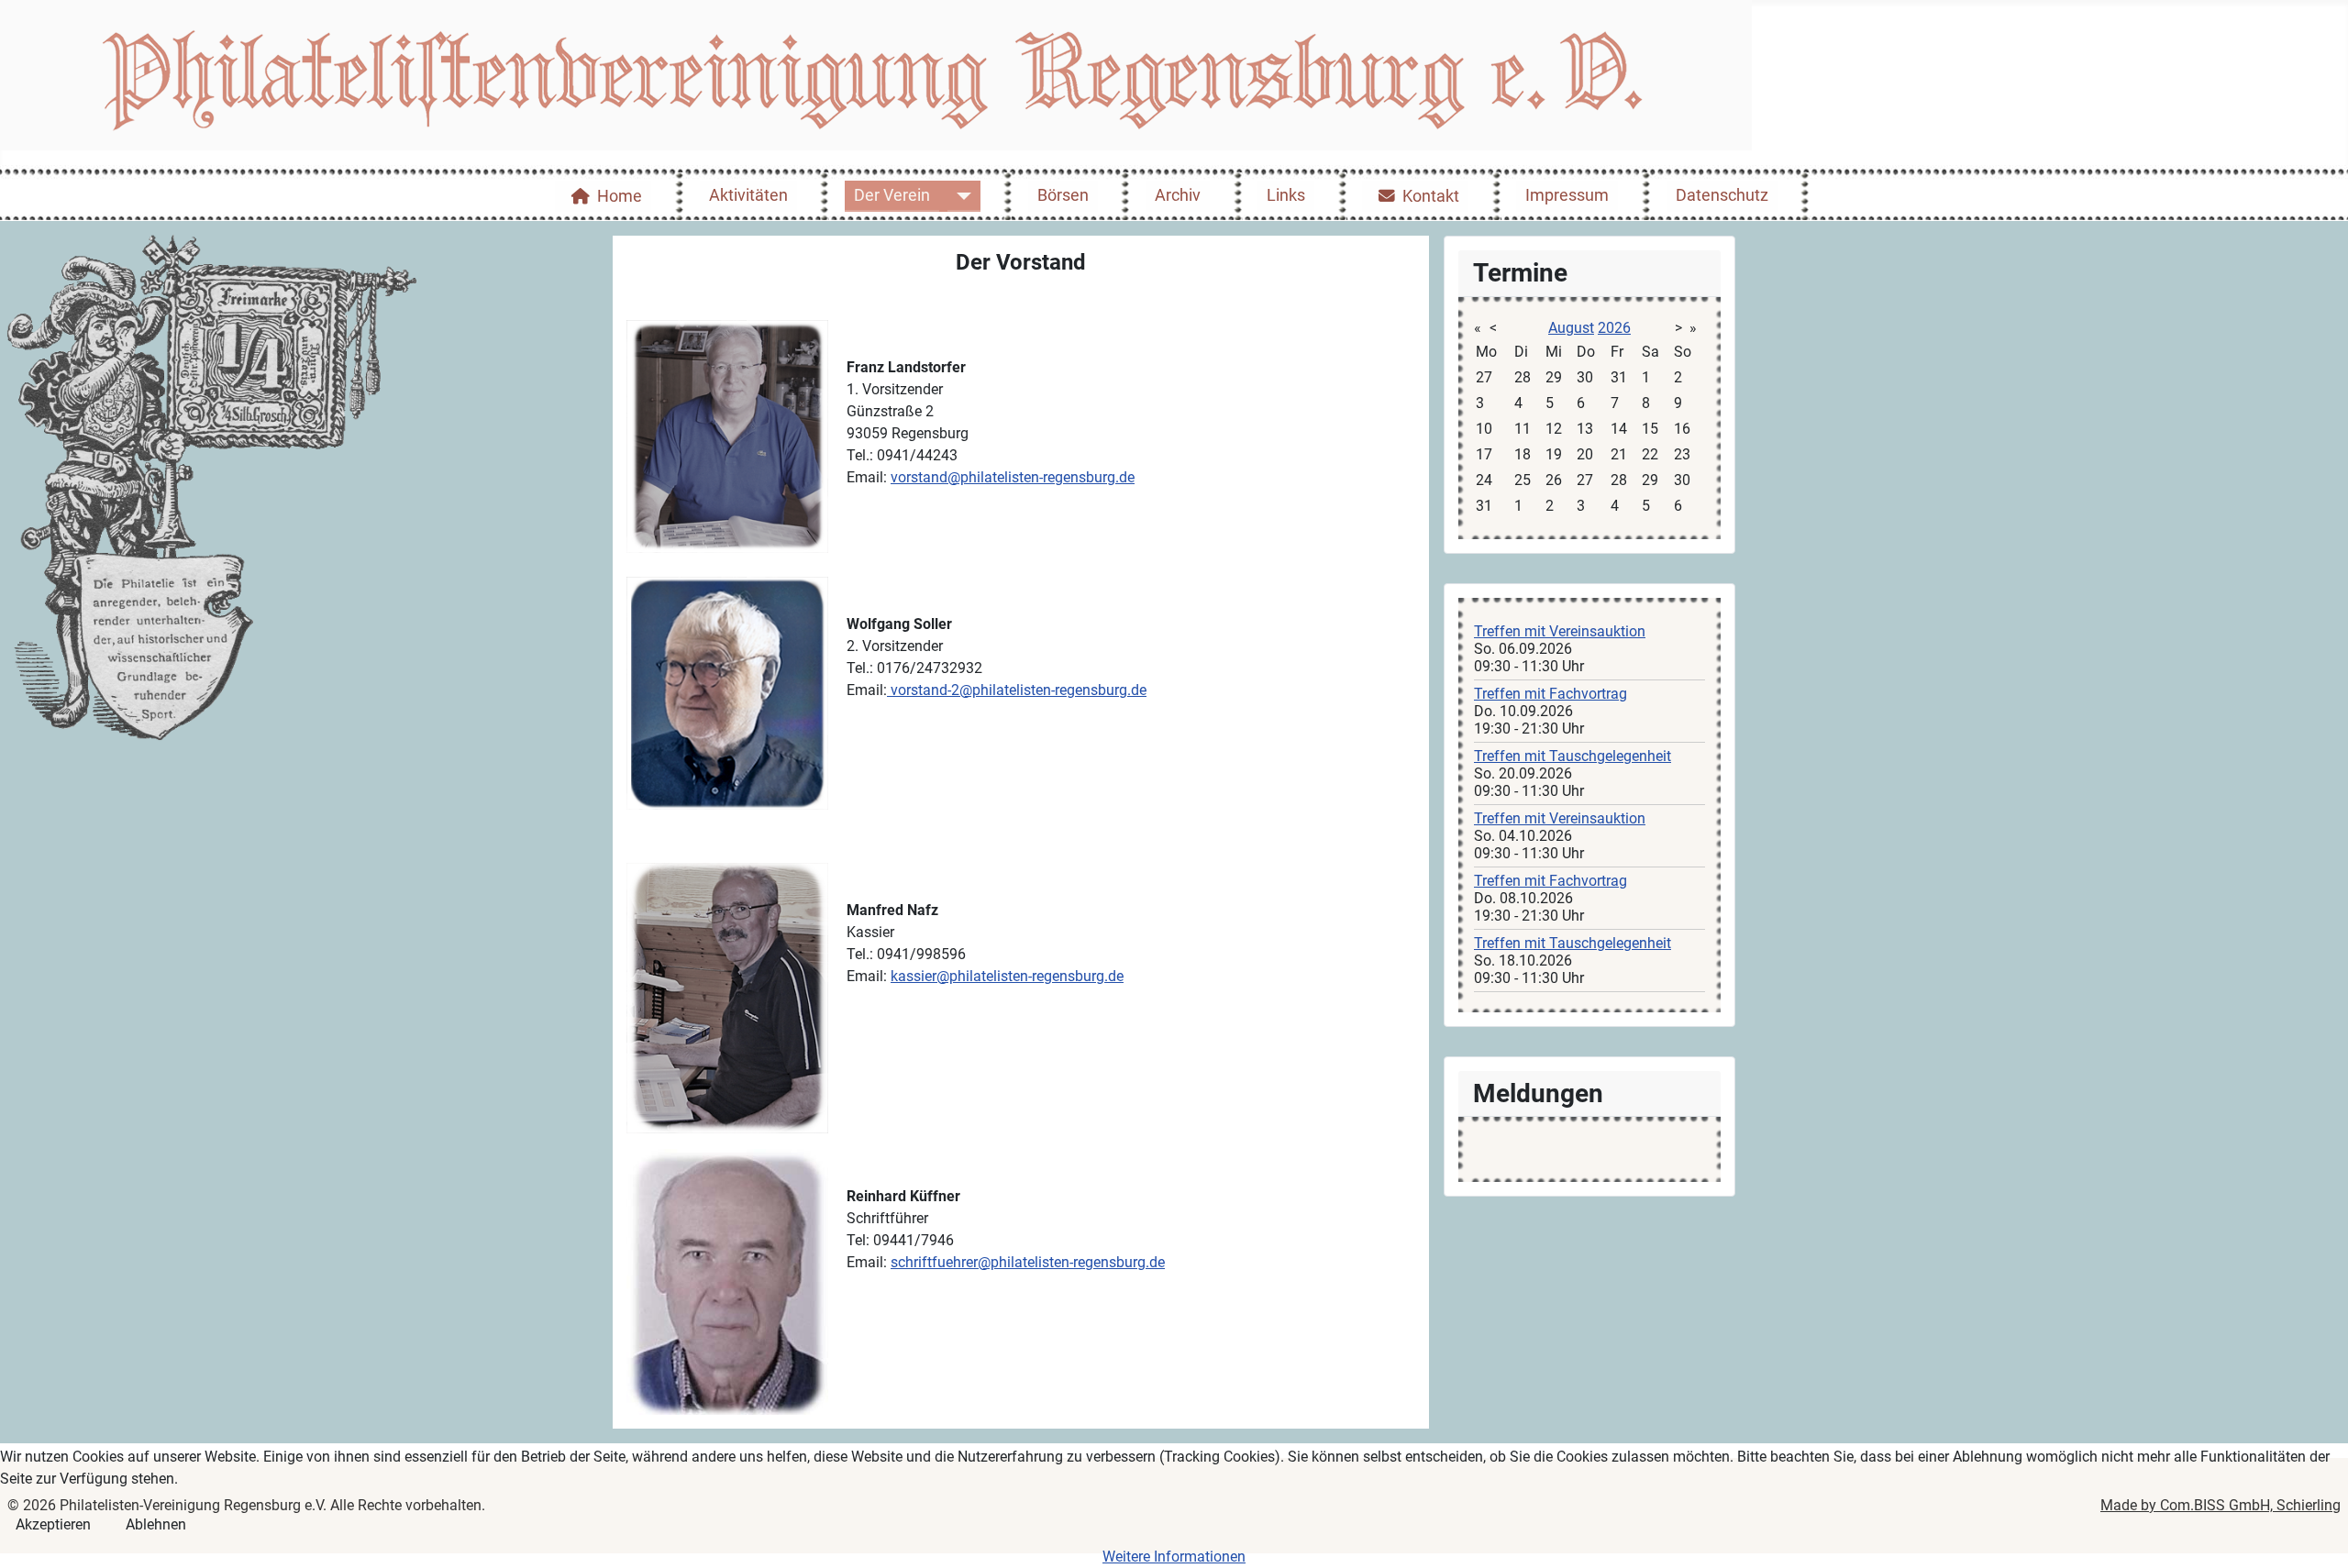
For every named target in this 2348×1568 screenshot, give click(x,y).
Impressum (1567, 195)
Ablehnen (156, 1524)
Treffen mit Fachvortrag (1551, 694)
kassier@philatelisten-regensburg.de (1007, 976)
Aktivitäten (748, 195)
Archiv (1178, 195)
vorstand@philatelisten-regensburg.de (1013, 477)
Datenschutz (1722, 195)
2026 (1614, 328)
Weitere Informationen (1174, 1557)
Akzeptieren (53, 1524)
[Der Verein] (960, 196)
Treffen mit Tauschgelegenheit (1573, 756)
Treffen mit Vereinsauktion (1560, 631)
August (1571, 328)
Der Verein (892, 195)
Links (1286, 195)
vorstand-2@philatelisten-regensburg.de (1019, 690)
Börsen (1063, 195)
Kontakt (1431, 196)
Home (620, 196)
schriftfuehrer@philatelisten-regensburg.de (1028, 1262)
